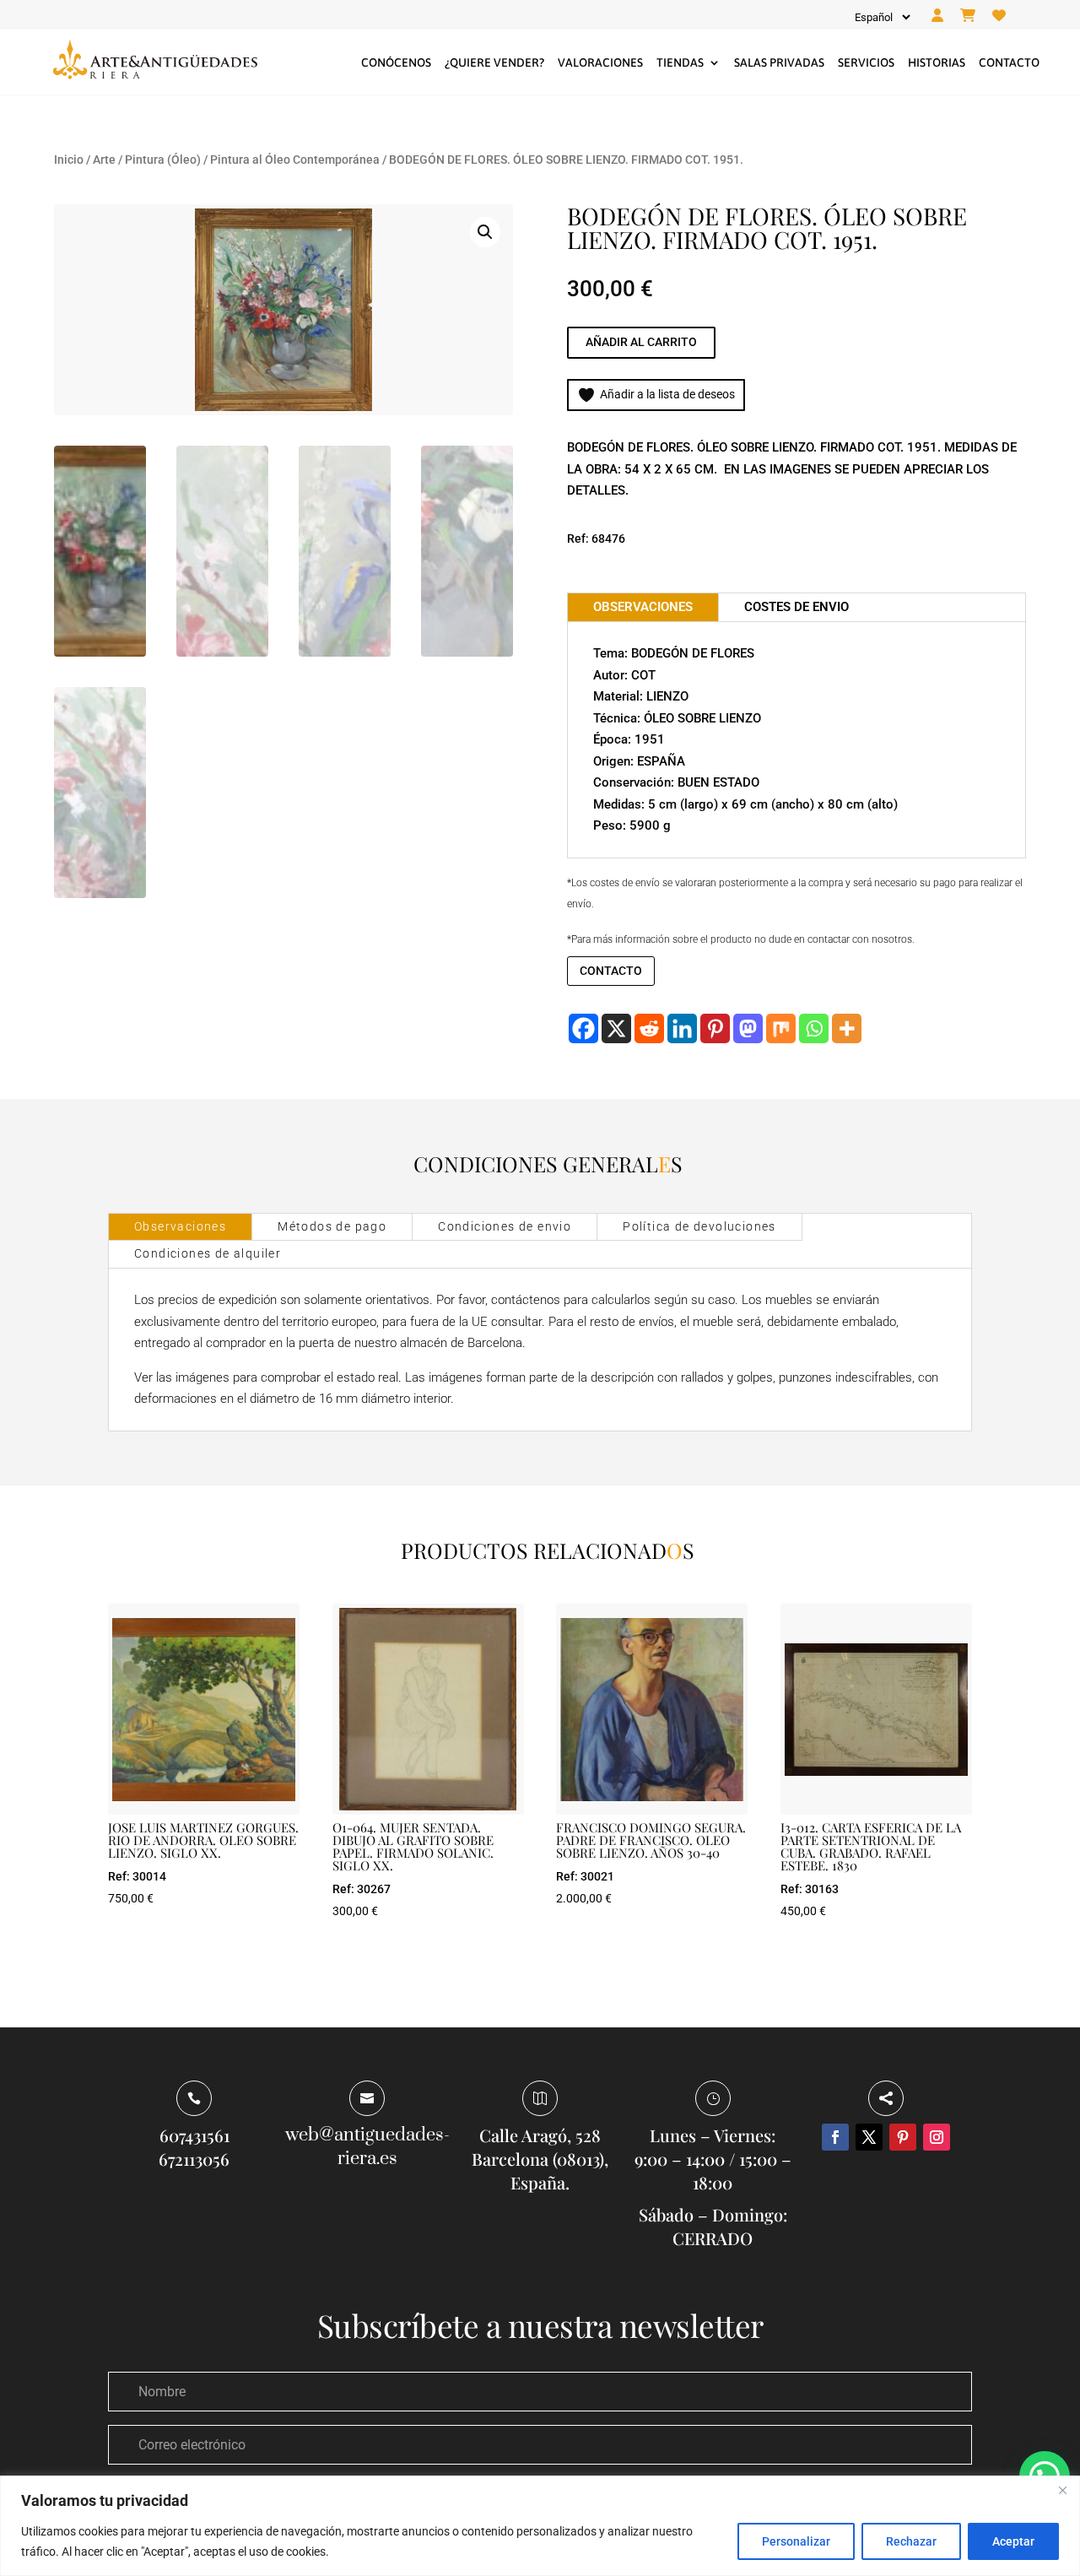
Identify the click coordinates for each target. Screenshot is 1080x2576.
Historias (937, 62)
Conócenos (396, 62)
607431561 (194, 2135)
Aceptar (1013, 2541)
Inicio (69, 160)
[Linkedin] (682, 1028)
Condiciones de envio (505, 1226)
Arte (104, 160)
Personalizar (796, 2541)
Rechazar (911, 2541)
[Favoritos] (999, 16)
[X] (616, 1028)
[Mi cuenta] (937, 16)
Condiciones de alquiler (208, 1253)
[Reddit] (649, 1028)
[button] (485, 232)
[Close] (1062, 2490)
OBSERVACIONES (643, 607)
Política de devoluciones (699, 1226)
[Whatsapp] (814, 1028)
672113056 (194, 2159)
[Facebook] (583, 1028)
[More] (847, 1028)
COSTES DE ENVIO (796, 607)
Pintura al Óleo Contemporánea (295, 160)
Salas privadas (779, 62)
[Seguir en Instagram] (937, 2137)
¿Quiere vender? (494, 62)
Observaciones (180, 1226)
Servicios (866, 62)
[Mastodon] (748, 1028)
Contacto (1009, 62)
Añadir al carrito (641, 342)
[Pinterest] (715, 1028)
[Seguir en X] (869, 2137)
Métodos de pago (332, 1226)
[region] (540, 2526)
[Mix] (781, 1028)
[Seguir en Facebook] (835, 2137)
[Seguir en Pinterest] (903, 2137)
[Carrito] (968, 16)
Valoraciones (600, 62)
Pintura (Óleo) (163, 160)
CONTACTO (611, 971)
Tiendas (680, 62)
